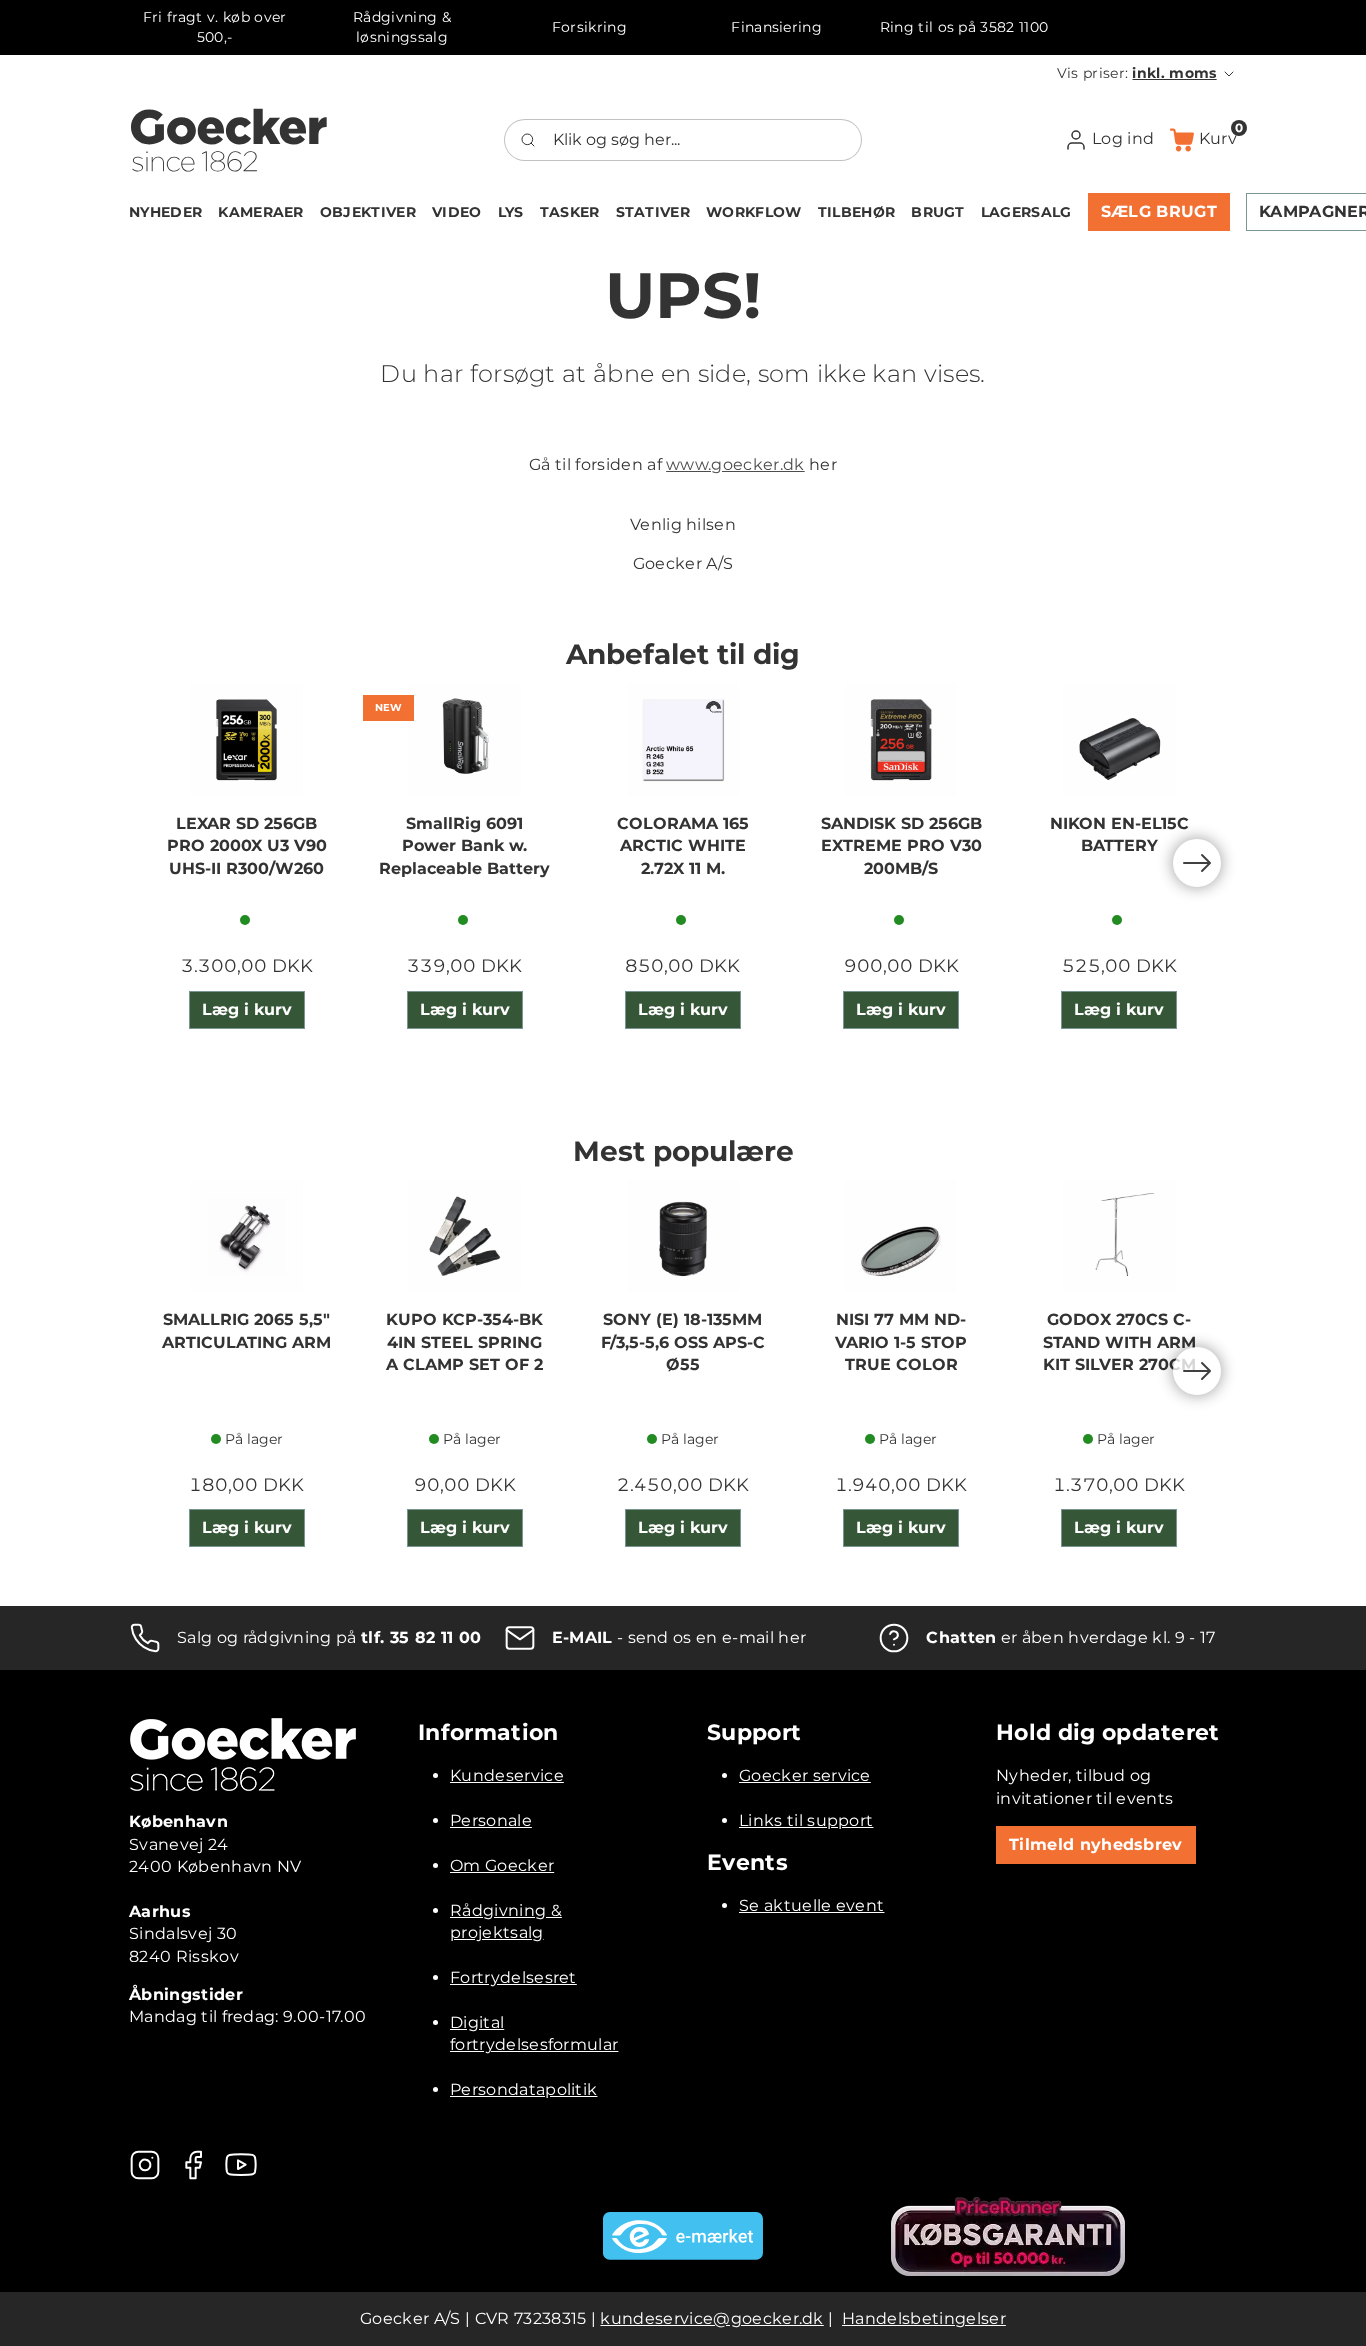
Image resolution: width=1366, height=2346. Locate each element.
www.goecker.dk (735, 464)
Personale (491, 1820)
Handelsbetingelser (924, 2318)
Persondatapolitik (523, 2089)
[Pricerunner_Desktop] (1008, 2236)
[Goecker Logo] (229, 140)
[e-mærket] (683, 2236)
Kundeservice (507, 1775)
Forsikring (589, 27)
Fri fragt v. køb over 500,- (215, 27)
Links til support (806, 1820)
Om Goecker (502, 1865)
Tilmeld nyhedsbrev (1096, 1844)
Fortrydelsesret (513, 1977)
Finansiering (776, 27)
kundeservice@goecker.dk (711, 2318)
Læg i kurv (247, 1009)
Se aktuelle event (811, 1905)
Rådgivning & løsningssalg (402, 27)
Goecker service (805, 1775)
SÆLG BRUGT (1159, 211)
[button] (1147, 73)
